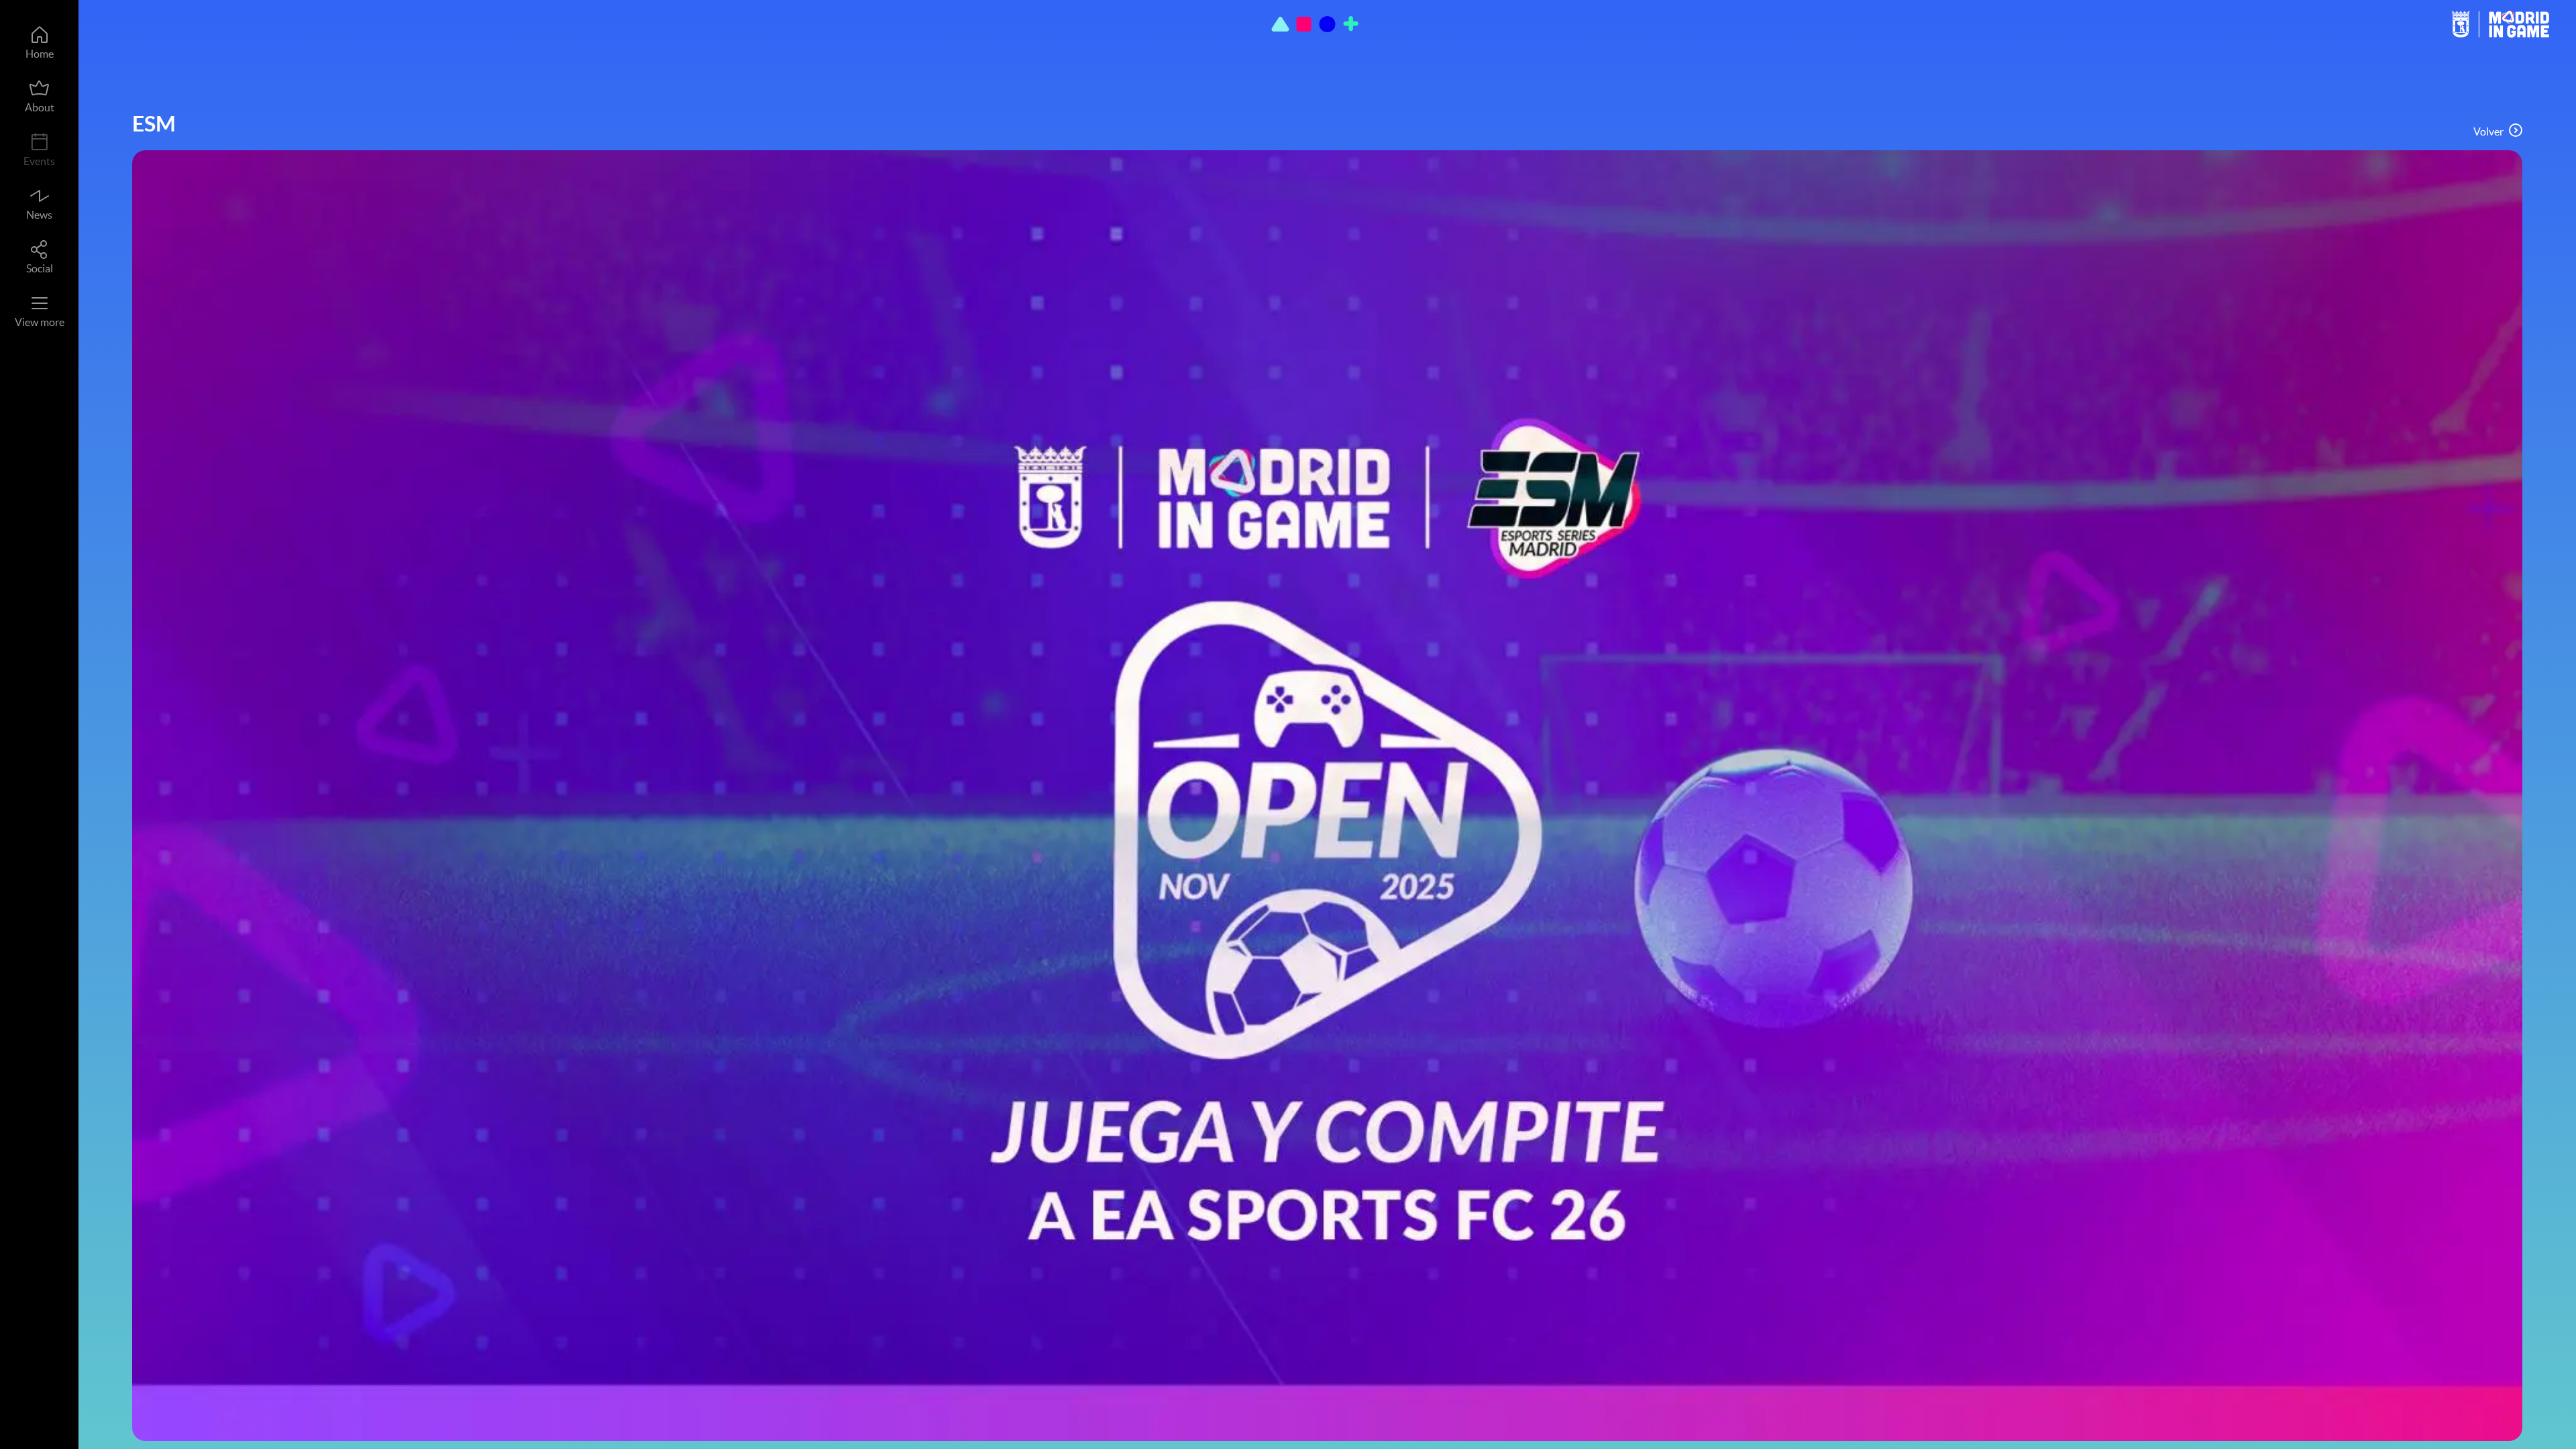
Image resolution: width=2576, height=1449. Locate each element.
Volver (2488, 131)
